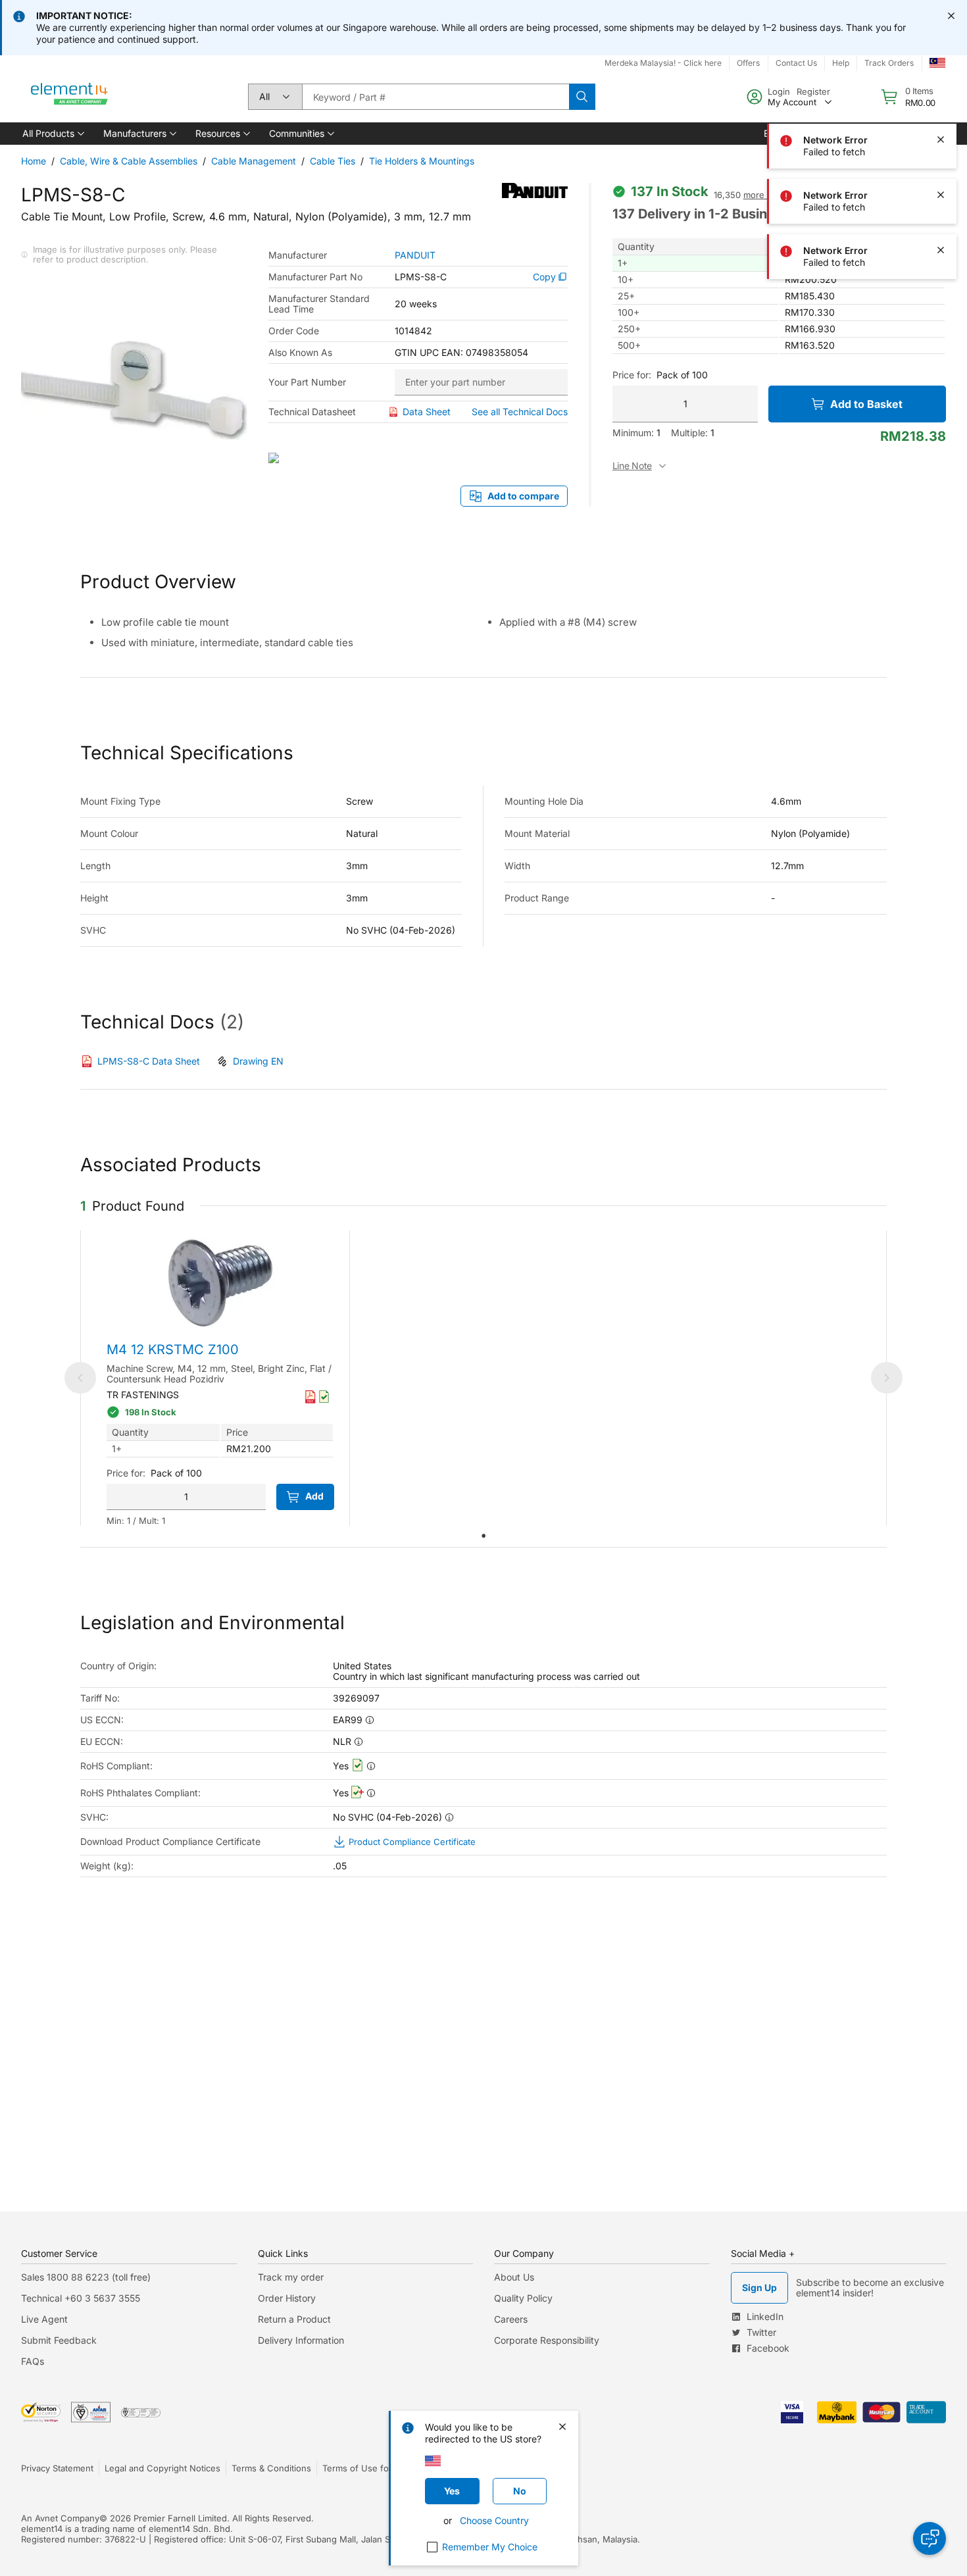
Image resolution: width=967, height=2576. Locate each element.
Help (841, 63)
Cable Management (254, 161)
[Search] (582, 97)
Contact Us (796, 63)
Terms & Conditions (271, 2468)
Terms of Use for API (365, 2468)
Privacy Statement (57, 2468)
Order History (287, 2298)
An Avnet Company (60, 2518)
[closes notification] (951, 16)
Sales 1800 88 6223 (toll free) (86, 2277)
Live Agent (44, 2319)
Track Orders (889, 63)
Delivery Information (301, 2340)
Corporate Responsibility (547, 2340)
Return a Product (294, 2319)
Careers (511, 2319)
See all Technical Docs (520, 412)
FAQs (33, 2361)
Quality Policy (523, 2298)
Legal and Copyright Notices (162, 2468)
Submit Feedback (59, 2340)
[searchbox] (435, 97)
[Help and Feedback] (930, 2538)
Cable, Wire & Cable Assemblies (129, 161)
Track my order (291, 2277)
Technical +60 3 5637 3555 (81, 2298)
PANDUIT (415, 255)
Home (34, 161)
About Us (514, 2277)
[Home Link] (70, 97)
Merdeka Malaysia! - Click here (663, 63)
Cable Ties (333, 161)
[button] (52, 134)
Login (779, 91)
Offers (748, 63)
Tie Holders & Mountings (422, 161)
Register (813, 91)
